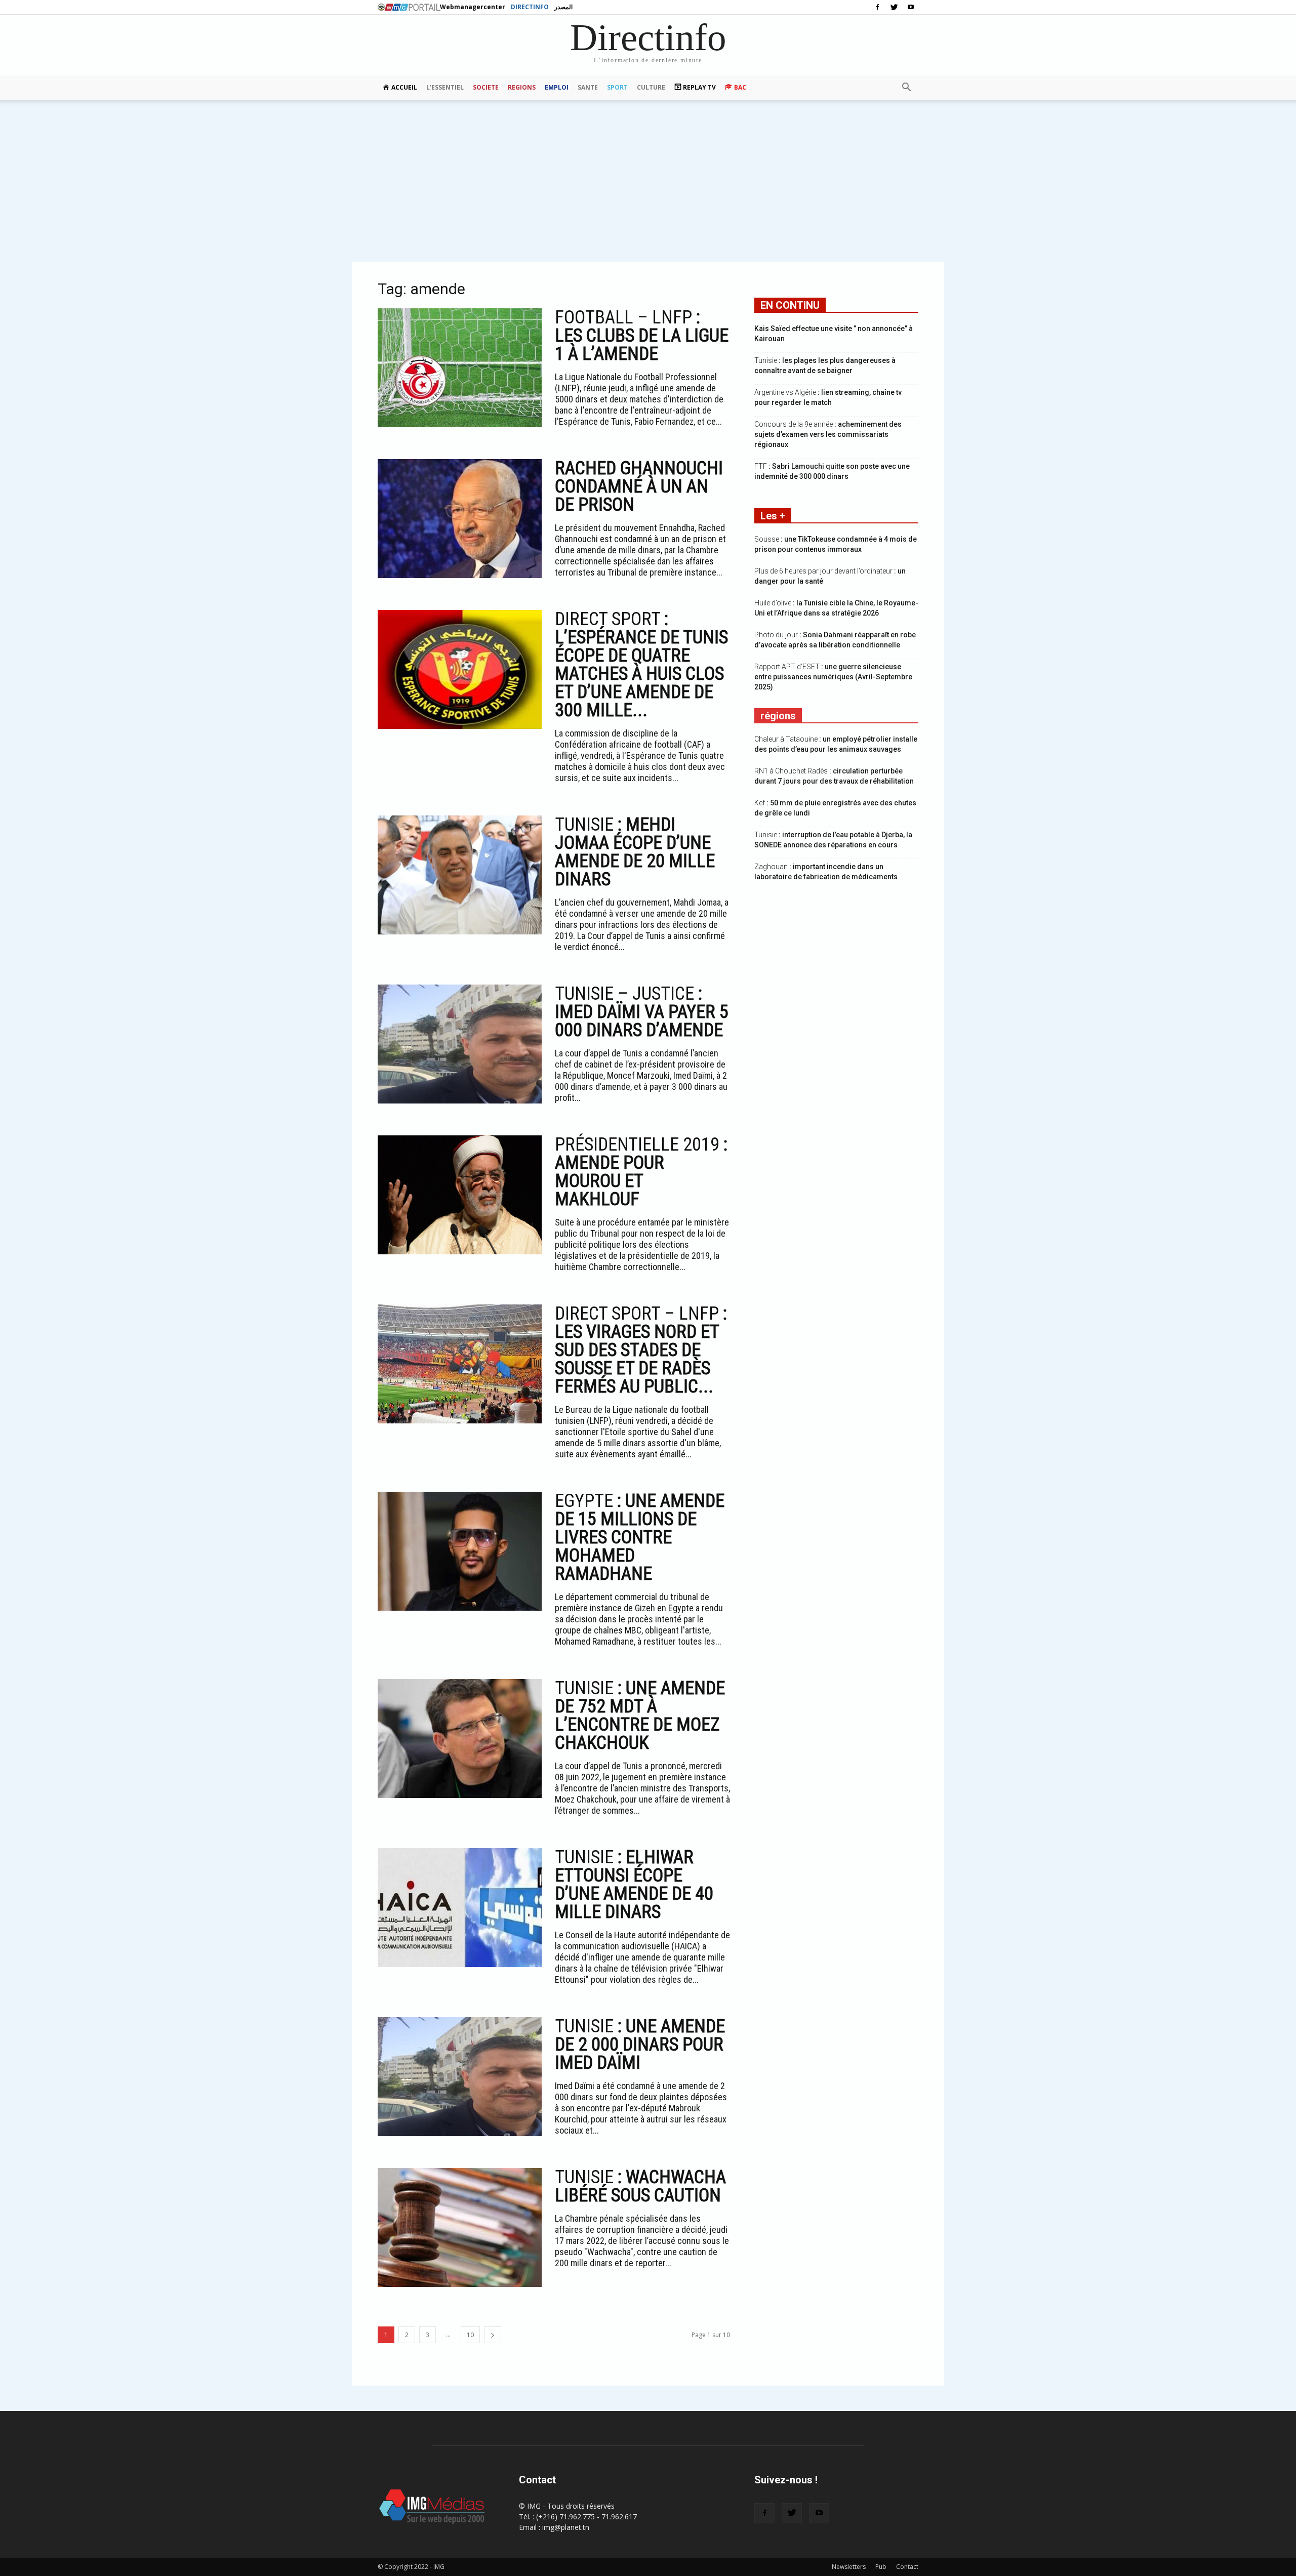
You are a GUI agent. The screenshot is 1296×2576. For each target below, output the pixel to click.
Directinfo (530, 7)
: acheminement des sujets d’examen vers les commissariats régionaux (828, 434)
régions (778, 716)
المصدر (563, 7)
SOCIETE (486, 87)
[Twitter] (894, 7)
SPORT (617, 87)
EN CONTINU (790, 305)
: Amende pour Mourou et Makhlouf (641, 1172)
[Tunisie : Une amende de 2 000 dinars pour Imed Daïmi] (460, 2077)
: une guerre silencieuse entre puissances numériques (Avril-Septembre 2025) (833, 677)
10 (470, 2335)
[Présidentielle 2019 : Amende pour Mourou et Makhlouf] (460, 1195)
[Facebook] (877, 7)
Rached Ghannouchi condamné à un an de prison (639, 486)
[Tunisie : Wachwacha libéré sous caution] (460, 2227)
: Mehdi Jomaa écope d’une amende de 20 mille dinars (635, 852)
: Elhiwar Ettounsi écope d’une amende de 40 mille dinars (634, 1885)
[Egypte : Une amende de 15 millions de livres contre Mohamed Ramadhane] (460, 1551)
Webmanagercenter (473, 7)
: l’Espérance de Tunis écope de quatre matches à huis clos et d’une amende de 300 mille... (641, 665)
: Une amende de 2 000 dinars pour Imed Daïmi (640, 2045)
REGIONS (522, 87)
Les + (773, 516)
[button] (906, 88)
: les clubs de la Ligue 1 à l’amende (642, 336)
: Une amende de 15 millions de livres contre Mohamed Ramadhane (640, 1537)
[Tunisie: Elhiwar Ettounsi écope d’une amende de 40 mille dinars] (460, 1908)
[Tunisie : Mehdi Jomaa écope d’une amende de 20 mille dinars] (460, 875)
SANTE (588, 87)
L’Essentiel (445, 87)
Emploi (557, 87)
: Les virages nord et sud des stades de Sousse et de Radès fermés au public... (641, 1350)
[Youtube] (911, 7)
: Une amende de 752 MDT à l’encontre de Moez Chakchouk (640, 1715)
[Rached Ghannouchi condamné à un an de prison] (460, 519)
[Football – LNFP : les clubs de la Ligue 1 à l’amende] (460, 368)
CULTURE (651, 87)
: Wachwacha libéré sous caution (640, 2186)
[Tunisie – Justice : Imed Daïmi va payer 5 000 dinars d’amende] (460, 1044)
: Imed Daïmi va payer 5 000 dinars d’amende (642, 1012)
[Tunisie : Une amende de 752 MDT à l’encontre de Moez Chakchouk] (460, 1739)
